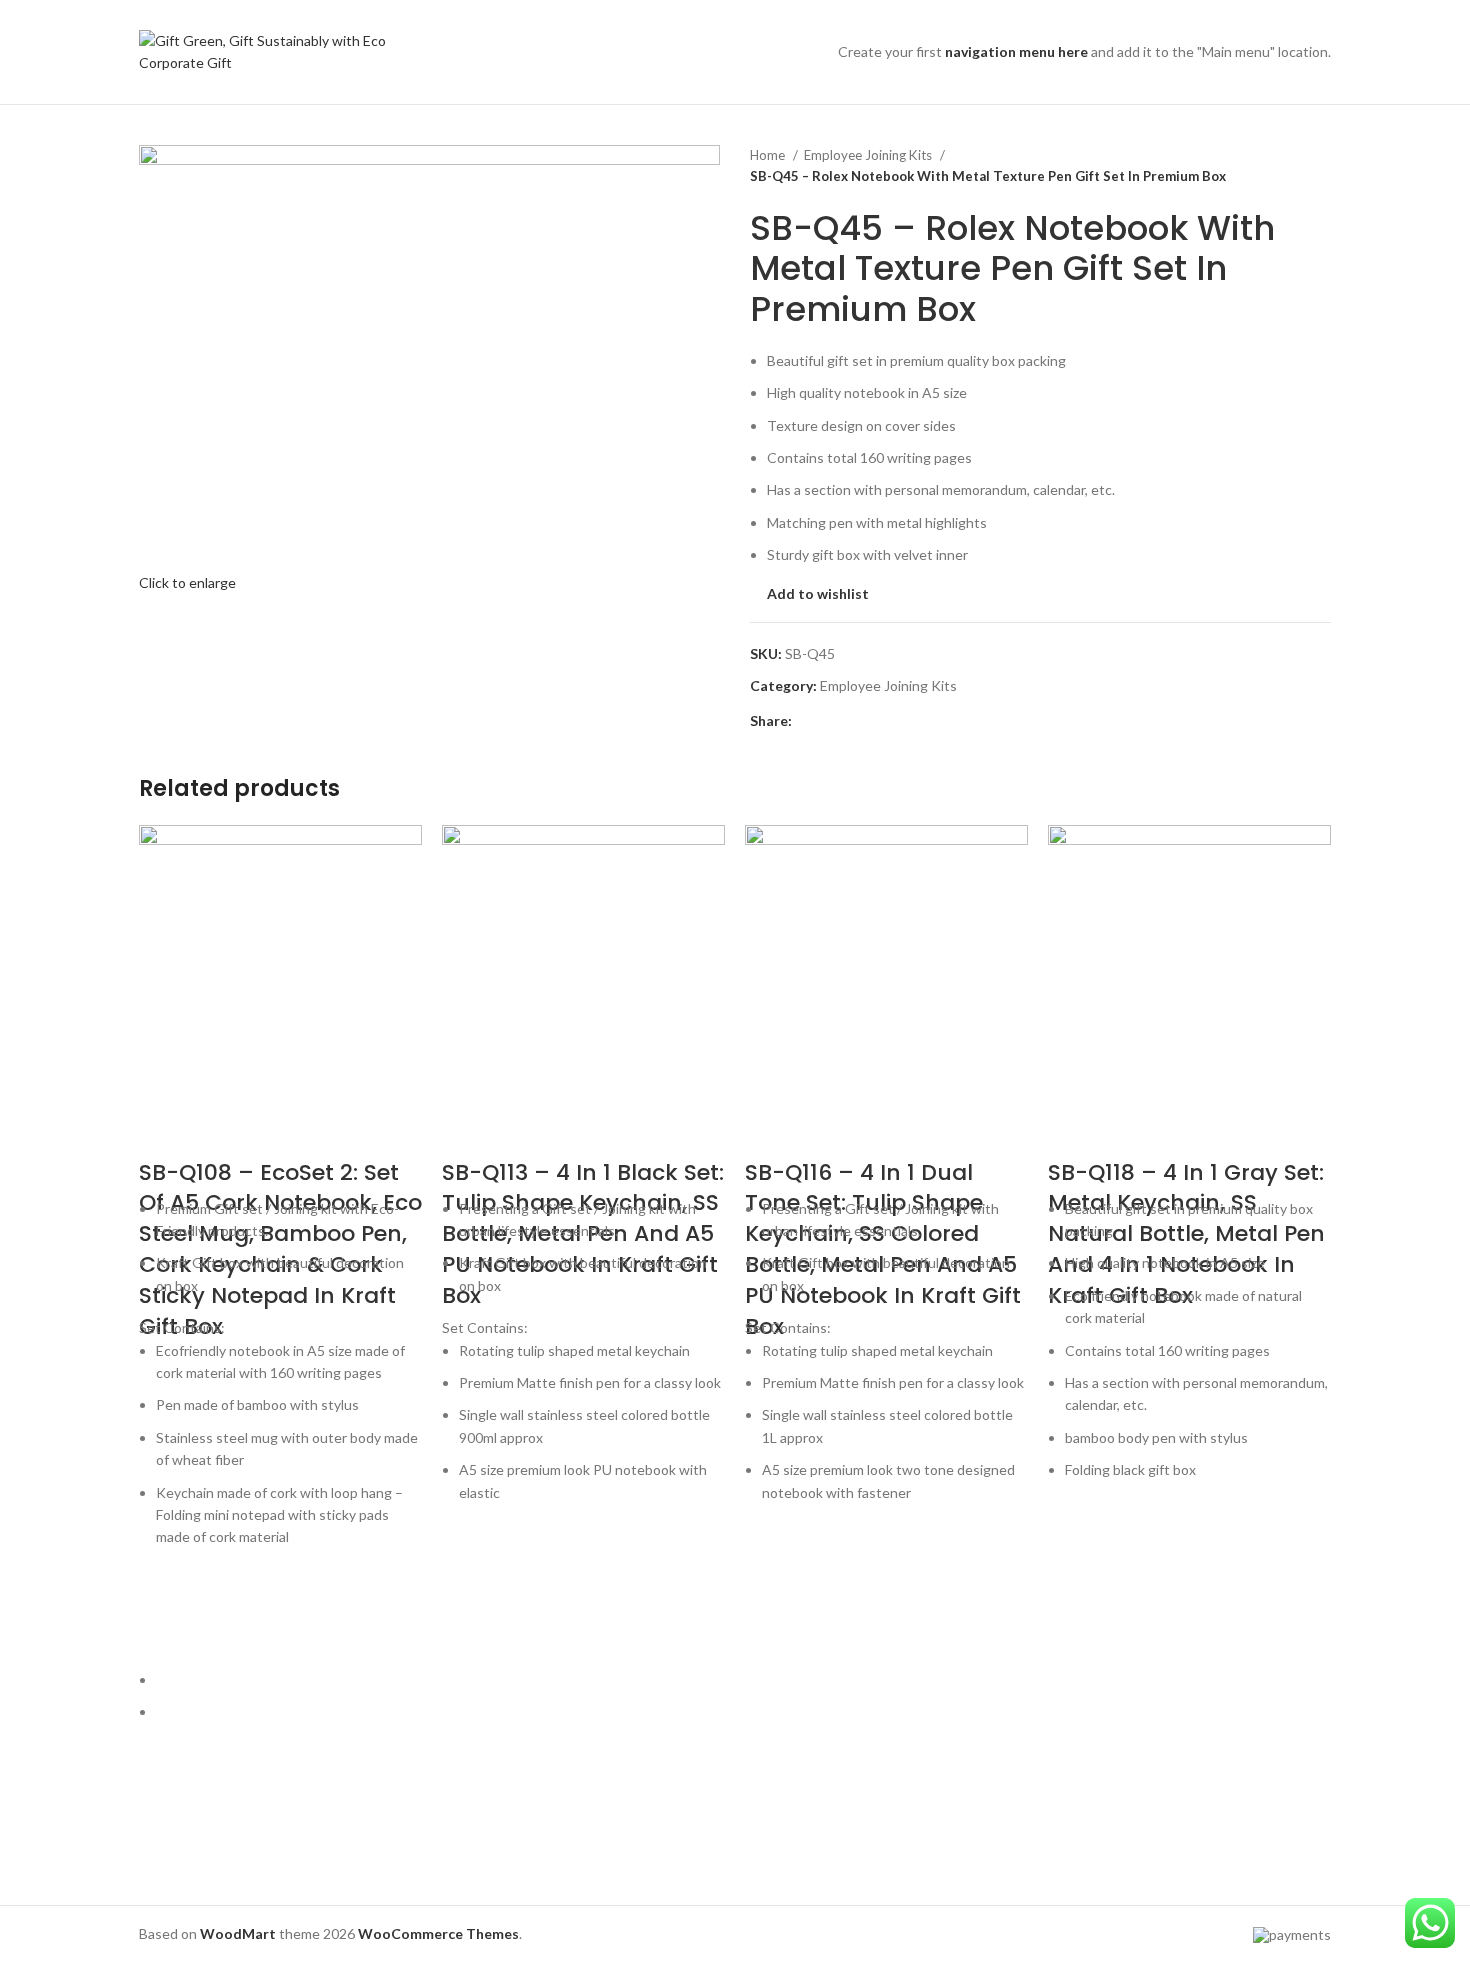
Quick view (164, 1644)
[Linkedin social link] (877, 721)
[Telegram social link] (900, 721)
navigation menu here (1016, 51)
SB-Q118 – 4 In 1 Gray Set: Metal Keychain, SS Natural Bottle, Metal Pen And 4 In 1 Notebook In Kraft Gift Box (1186, 1234)
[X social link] (831, 721)
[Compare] (164, 1133)
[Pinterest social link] (854, 721)
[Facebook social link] (808, 721)
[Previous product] (1281, 166)
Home (769, 155)
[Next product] (1321, 166)
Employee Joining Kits (869, 155)
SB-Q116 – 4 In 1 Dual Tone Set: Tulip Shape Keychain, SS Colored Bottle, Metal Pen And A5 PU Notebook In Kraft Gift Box (883, 1249)
